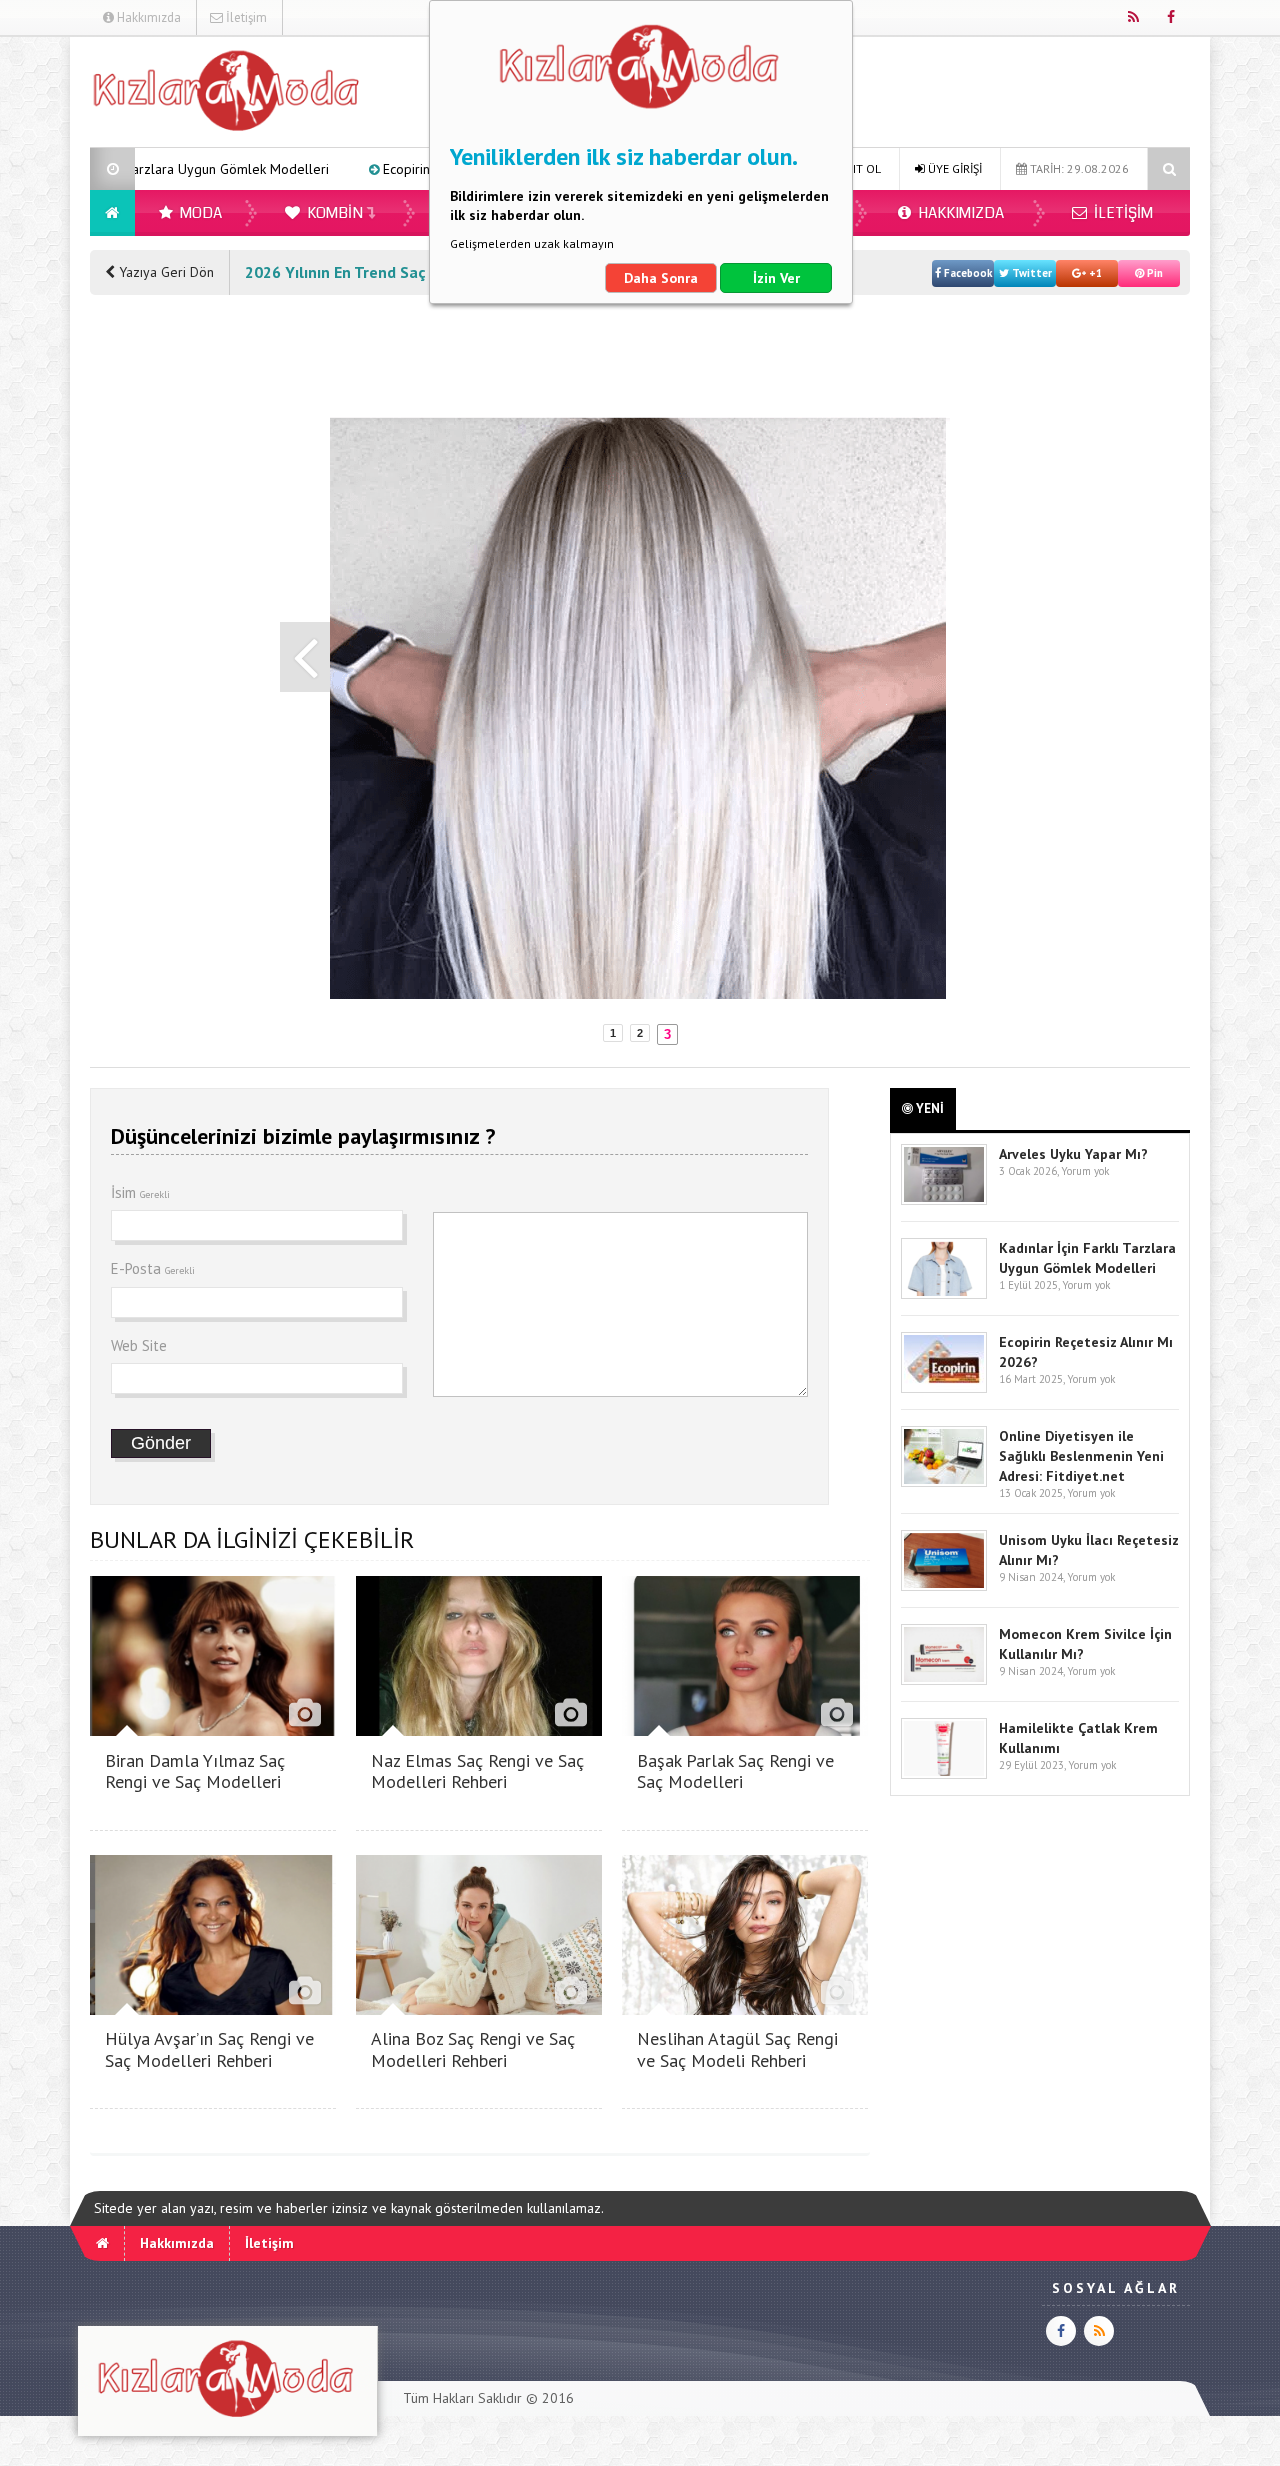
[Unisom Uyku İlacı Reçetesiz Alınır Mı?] (944, 1586)
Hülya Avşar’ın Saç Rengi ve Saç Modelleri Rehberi (209, 2049)
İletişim (245, 17)
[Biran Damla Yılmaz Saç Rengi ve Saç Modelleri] (213, 1730)
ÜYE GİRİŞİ (953, 168)
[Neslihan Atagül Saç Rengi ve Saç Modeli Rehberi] (745, 2009)
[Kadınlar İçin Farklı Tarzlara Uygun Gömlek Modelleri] (944, 1294)
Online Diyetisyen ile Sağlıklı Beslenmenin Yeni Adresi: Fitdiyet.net (1081, 1456)
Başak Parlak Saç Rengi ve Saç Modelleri (735, 1771)
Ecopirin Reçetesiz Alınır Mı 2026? (373, 169)
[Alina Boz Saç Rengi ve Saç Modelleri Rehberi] (479, 2009)
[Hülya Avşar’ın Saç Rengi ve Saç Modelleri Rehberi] (213, 2009)
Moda (199, 213)
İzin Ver (776, 278)
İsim (140, 1192)
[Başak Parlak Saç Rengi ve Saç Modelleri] (745, 1730)
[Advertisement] (170, 615)
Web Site (139, 1345)
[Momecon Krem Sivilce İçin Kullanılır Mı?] (944, 1680)
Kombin (333, 213)
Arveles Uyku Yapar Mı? (1073, 1154)
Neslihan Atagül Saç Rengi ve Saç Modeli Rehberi (737, 2049)
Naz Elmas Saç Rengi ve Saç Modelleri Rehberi (477, 1771)
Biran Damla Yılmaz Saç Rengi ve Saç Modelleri (195, 1771)
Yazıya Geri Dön (164, 272)
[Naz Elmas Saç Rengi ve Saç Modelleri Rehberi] (479, 1730)
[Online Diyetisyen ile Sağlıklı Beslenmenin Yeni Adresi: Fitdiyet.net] (944, 1482)
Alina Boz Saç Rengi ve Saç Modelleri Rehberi (473, 2049)
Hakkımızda (147, 17)
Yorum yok (1085, 1171)
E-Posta (153, 1268)
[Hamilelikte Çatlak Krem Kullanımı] (944, 1774)
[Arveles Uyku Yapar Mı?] (944, 1200)
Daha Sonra (661, 278)
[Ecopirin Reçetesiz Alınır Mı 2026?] (944, 1388)
